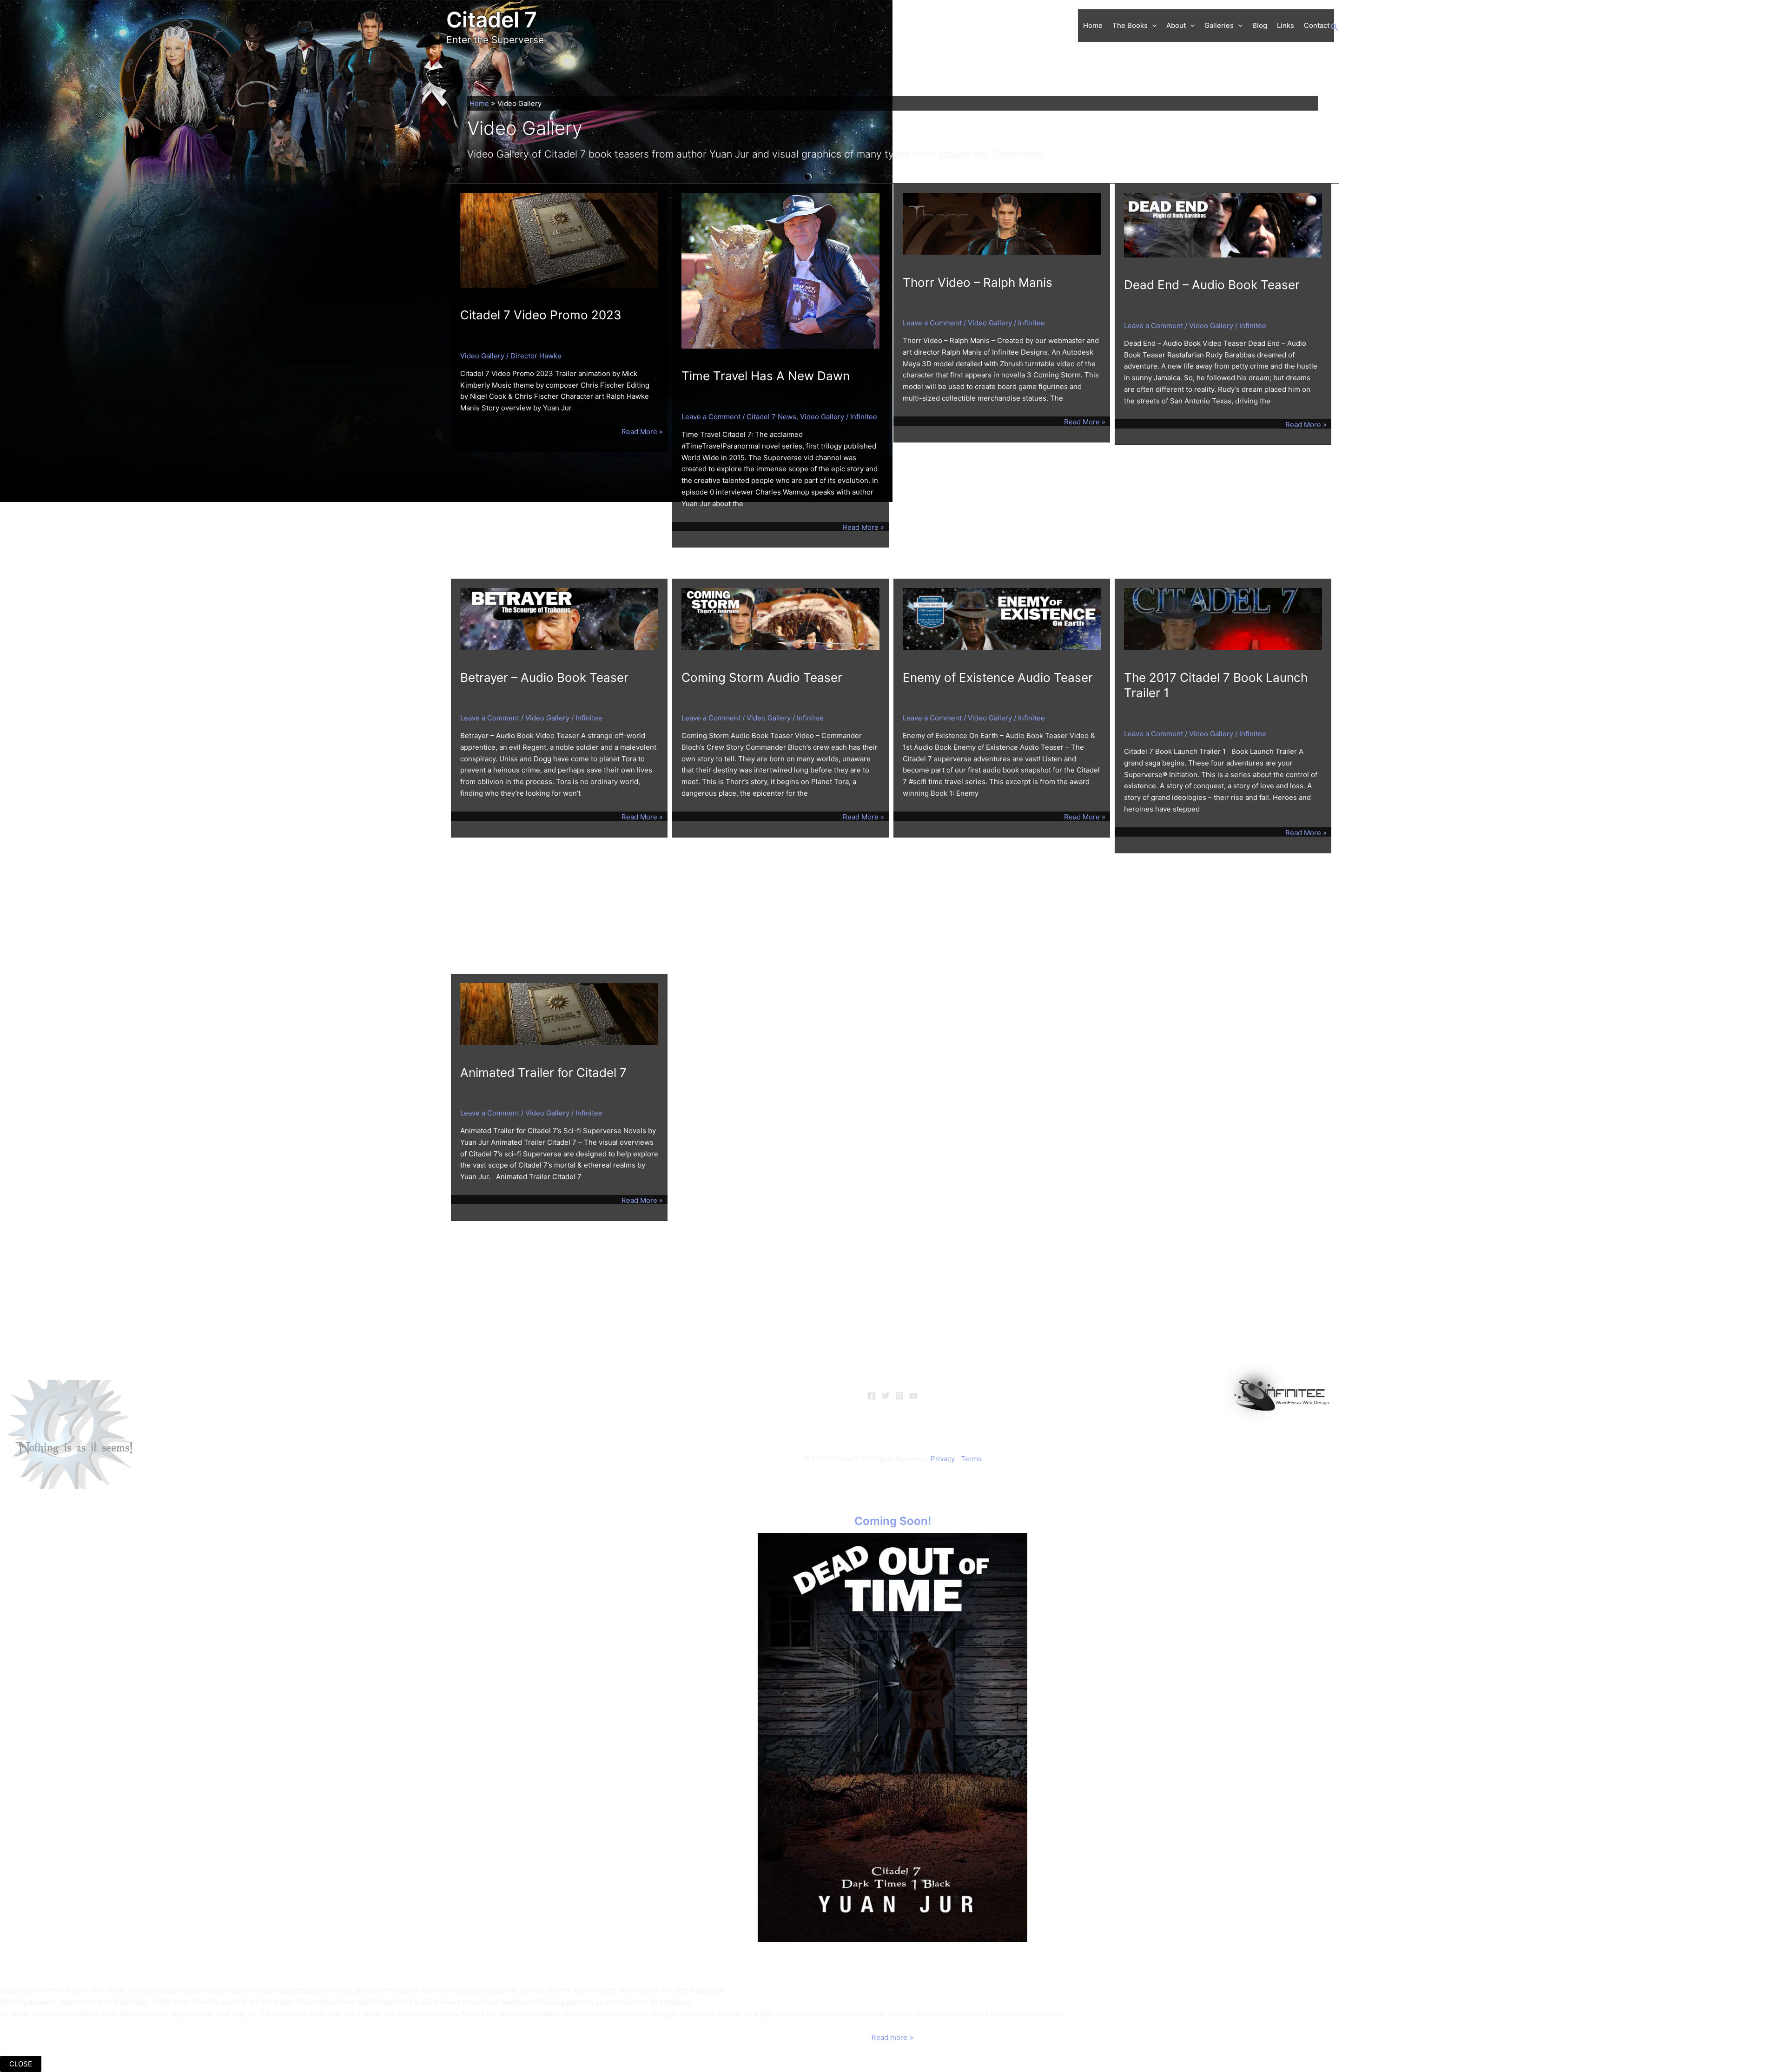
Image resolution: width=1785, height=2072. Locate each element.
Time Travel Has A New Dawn (766, 376)
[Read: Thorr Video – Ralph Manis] (1002, 223)
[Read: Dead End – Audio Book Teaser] (1223, 224)
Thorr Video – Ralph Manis (978, 282)
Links (1286, 25)
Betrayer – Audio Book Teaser (544, 677)
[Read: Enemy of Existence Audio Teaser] (1002, 618)
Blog (1260, 25)
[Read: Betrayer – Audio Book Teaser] (559, 618)
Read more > (893, 2037)
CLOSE (21, 2064)
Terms (971, 1459)
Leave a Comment (711, 417)
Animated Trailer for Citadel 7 (543, 1072)
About (1176, 25)
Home (1093, 25)
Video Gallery (482, 356)
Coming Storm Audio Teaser (762, 677)
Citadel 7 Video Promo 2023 (541, 315)
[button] (1152, 26)
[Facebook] (872, 1396)
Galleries (1219, 25)
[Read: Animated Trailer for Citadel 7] (559, 1013)
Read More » (642, 432)
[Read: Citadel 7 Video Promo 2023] (559, 240)
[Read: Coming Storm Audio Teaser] (780, 618)
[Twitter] (886, 1396)
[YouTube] (913, 1396)
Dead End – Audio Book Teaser (1212, 285)
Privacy (943, 1459)
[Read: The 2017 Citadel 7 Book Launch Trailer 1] (1223, 618)
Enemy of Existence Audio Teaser (998, 677)
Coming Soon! (893, 1521)
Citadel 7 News (771, 417)
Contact (1317, 25)
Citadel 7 (492, 20)
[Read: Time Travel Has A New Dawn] (780, 270)
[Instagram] (899, 1396)
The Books (1130, 25)
